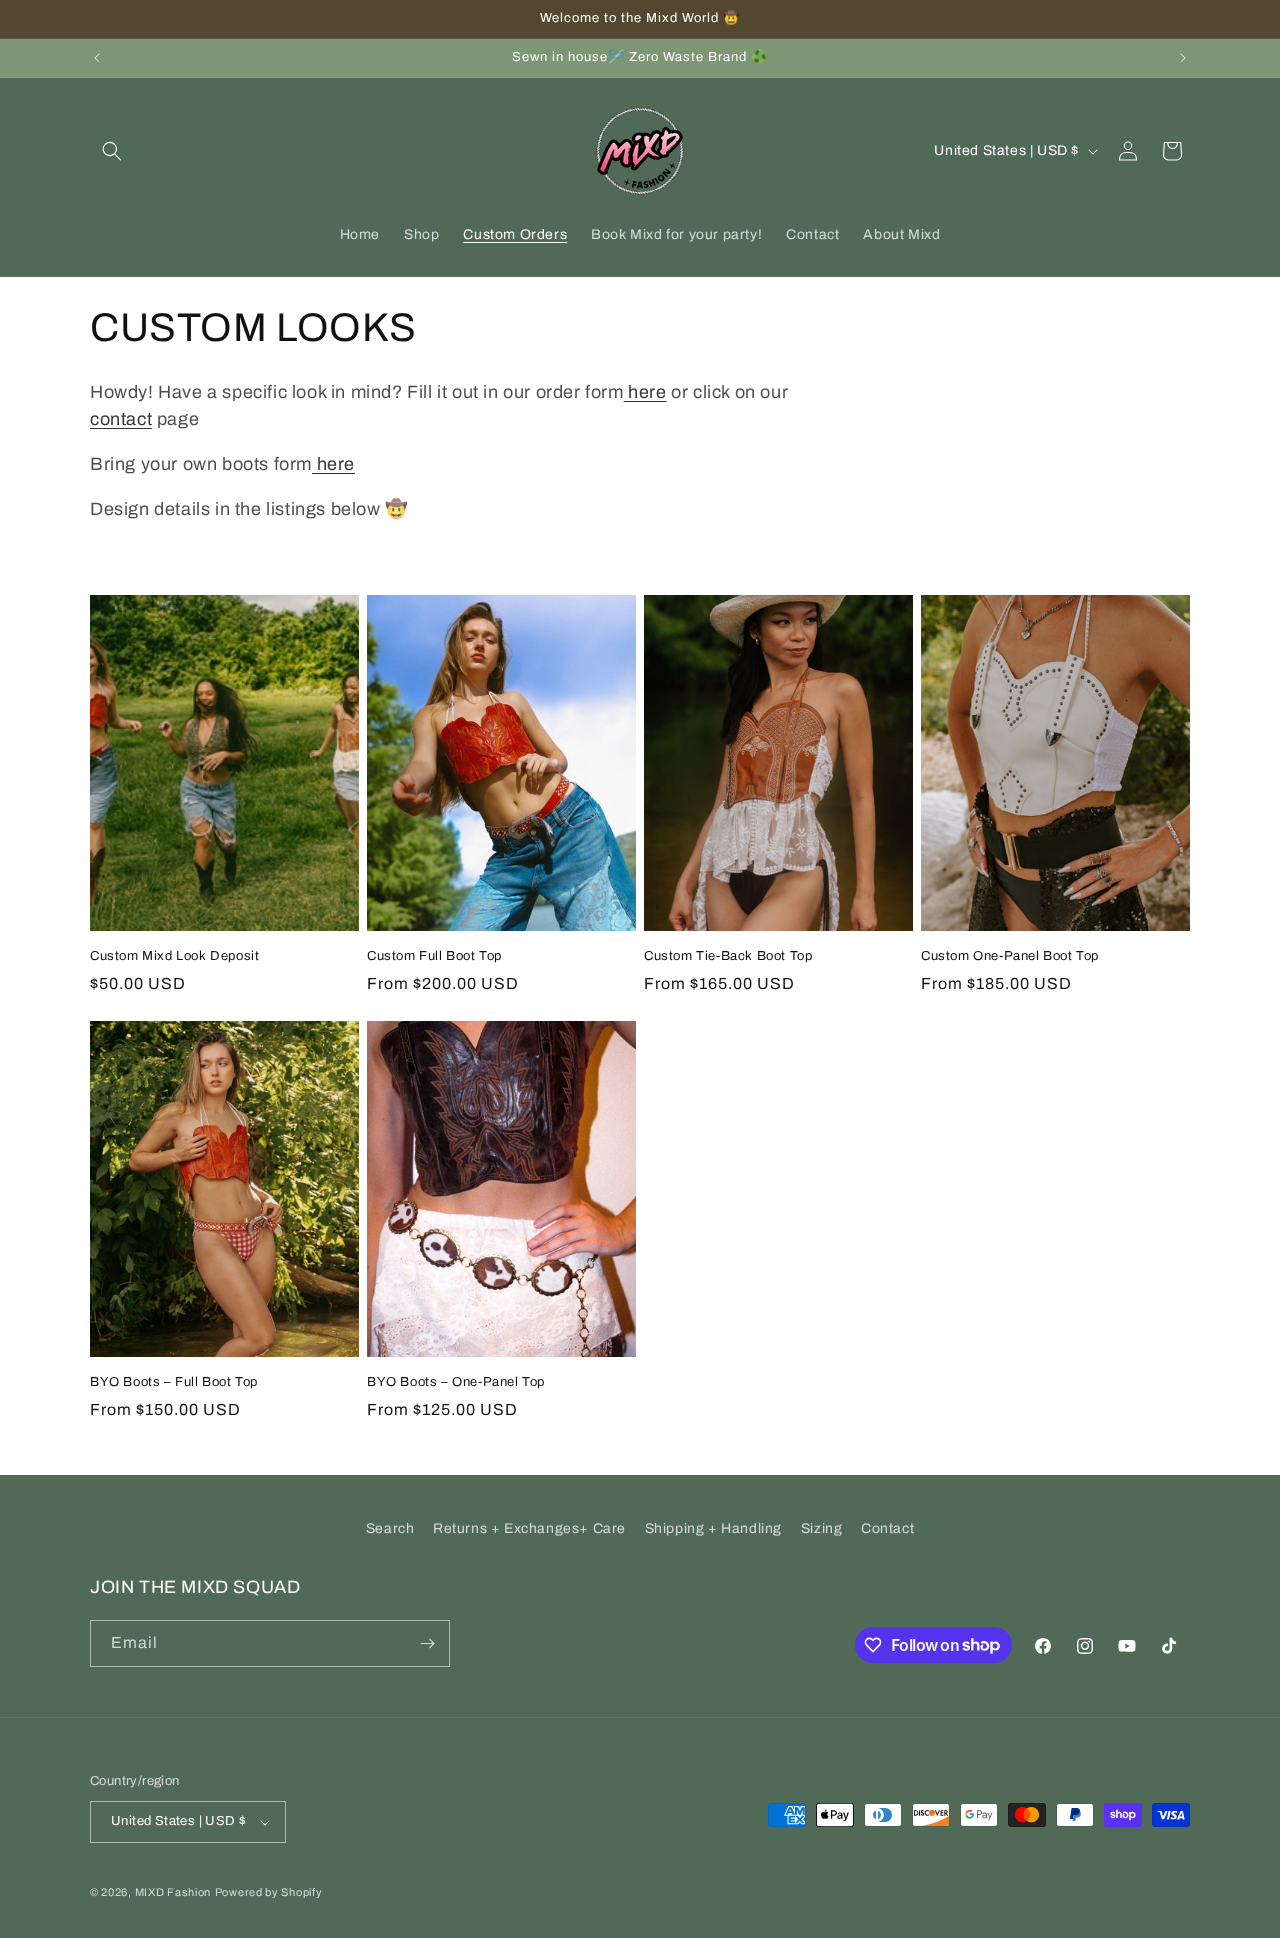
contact (121, 419)
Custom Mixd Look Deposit (174, 956)
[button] (112, 151)
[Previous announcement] (97, 58)
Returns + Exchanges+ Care (529, 1528)
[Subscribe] (427, 1643)
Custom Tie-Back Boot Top (728, 956)
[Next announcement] (1183, 58)
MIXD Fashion (173, 1892)
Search (390, 1528)
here (645, 392)
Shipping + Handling (713, 1528)
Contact (887, 1528)
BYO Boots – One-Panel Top (456, 1382)
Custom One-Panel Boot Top (1010, 956)
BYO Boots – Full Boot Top (174, 1382)
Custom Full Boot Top (434, 956)
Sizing (822, 1528)
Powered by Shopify (269, 1892)
